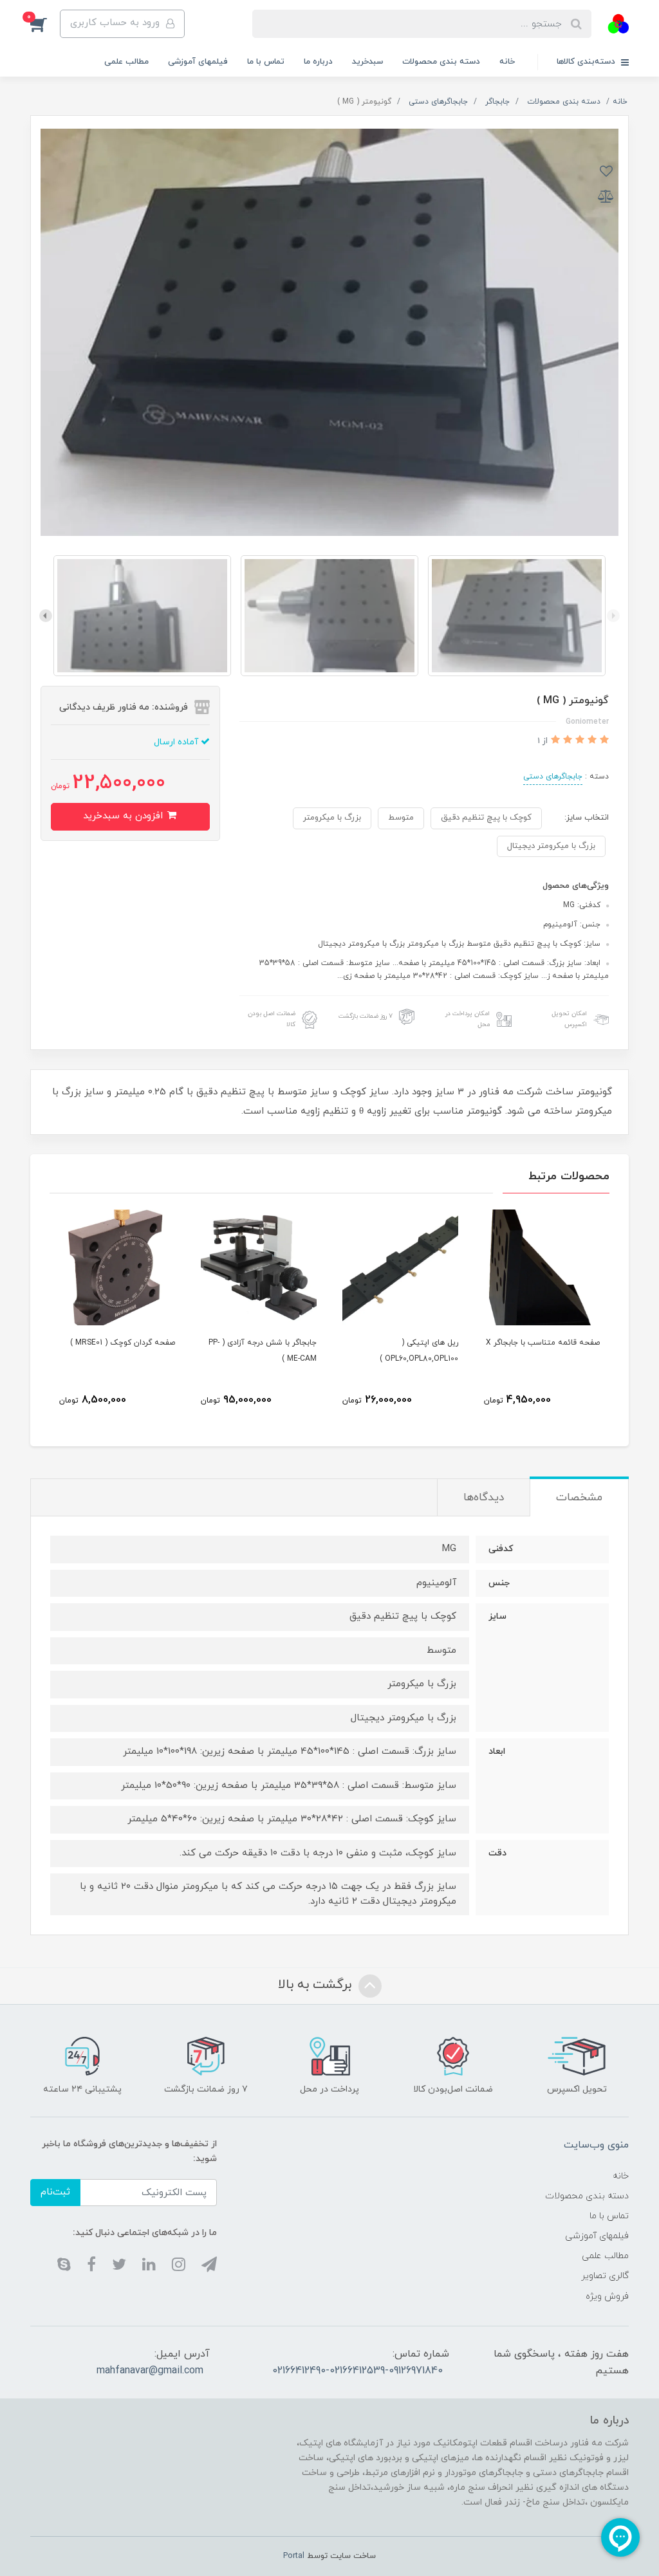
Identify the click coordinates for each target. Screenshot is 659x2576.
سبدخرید (367, 62)
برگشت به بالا (317, 1985)
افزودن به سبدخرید (125, 816)
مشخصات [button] (579, 1498)
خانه (507, 62)
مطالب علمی (126, 62)
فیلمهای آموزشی (198, 62)
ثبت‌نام (55, 2192)
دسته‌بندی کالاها (587, 62)
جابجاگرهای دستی (553, 777)
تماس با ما (266, 62)
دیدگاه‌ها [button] (484, 1498)
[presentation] (613, 616)
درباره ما (318, 62)
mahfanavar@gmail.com (150, 2371)
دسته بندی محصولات (441, 62)
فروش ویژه (607, 2296)
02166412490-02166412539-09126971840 (357, 2371)
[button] (45, 24)
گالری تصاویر (605, 2276)
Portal (294, 2556)
